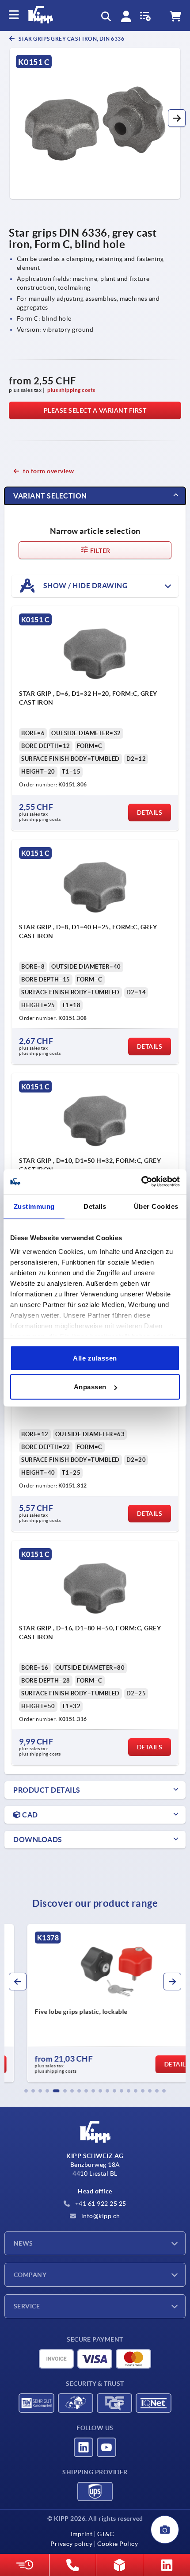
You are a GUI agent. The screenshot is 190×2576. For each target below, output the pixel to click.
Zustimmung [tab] (34, 1206)
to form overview (48, 471)
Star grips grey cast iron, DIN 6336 (71, 39)
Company (30, 2275)
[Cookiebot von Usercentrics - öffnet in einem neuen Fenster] (141, 1182)
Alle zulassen (95, 1358)
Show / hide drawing (85, 585)
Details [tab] (95, 1206)
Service (27, 2306)
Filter (100, 551)
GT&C (106, 2534)
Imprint (82, 2534)
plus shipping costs (71, 390)
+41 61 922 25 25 (100, 2204)
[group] (95, 2003)
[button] (177, 118)
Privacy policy (71, 2544)
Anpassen (90, 1387)
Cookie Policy (118, 2544)
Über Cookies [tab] (156, 1206)
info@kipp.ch (100, 2216)
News (23, 2243)
